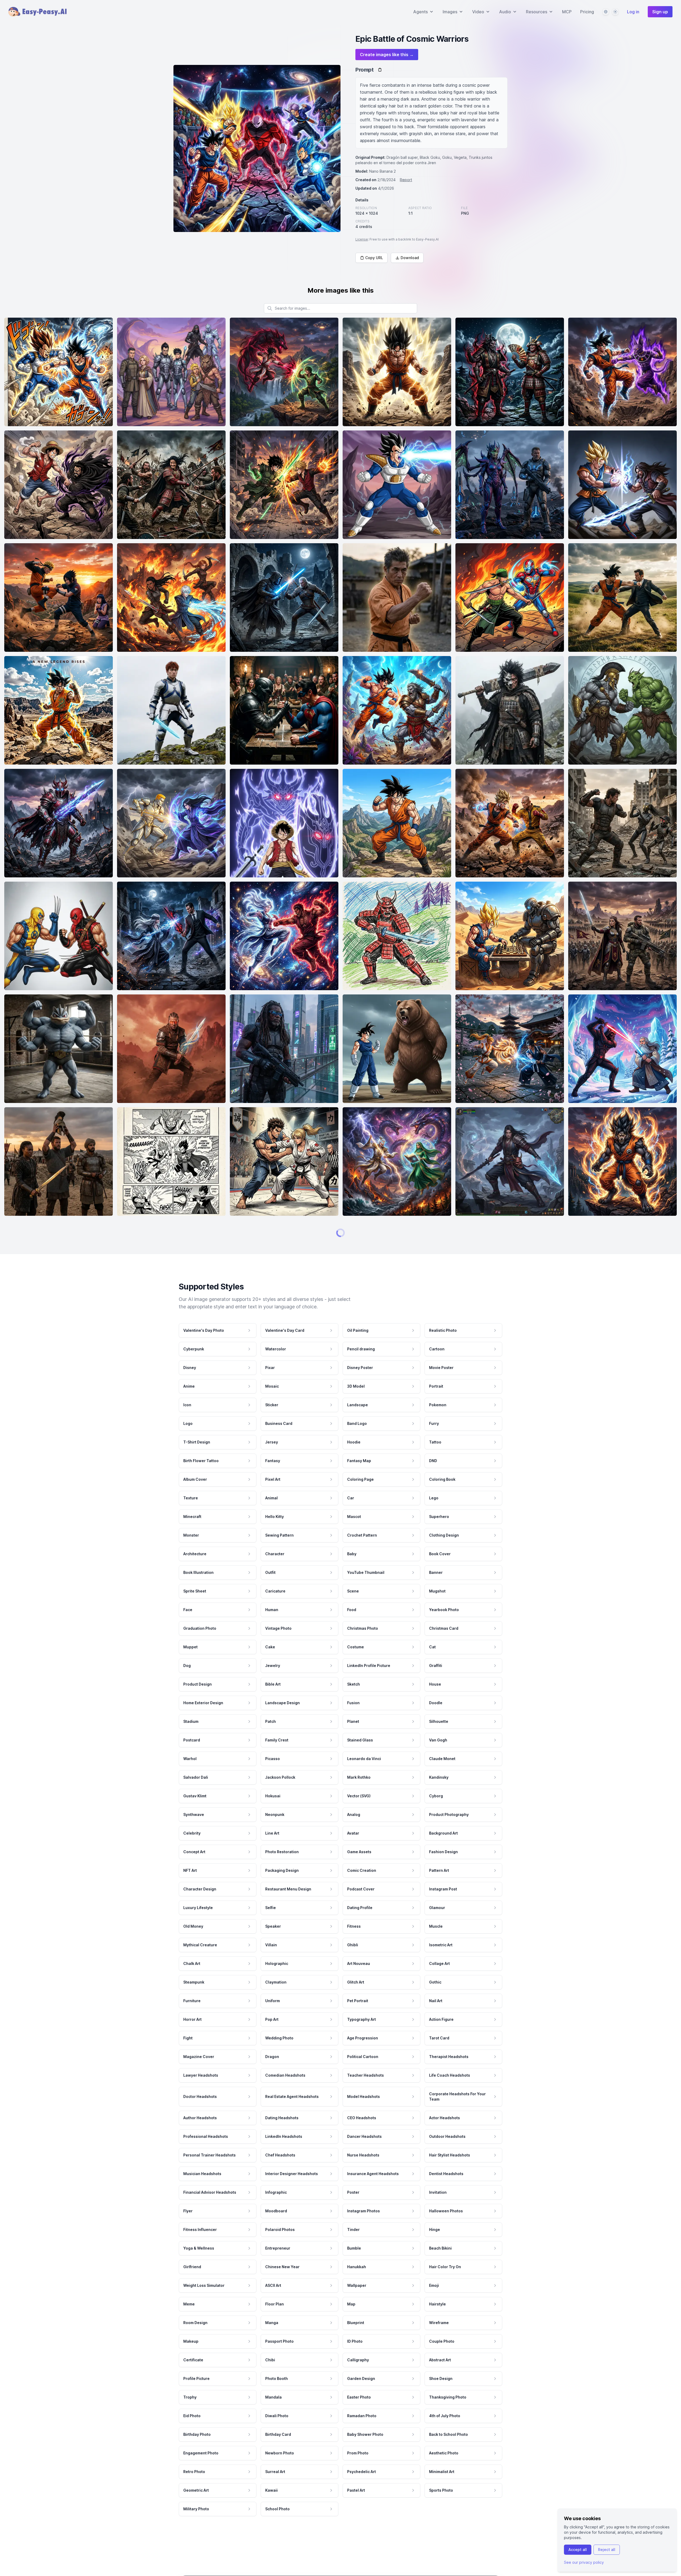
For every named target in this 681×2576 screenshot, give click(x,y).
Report (406, 180)
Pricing (587, 12)
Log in (633, 12)
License (362, 239)
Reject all (607, 2550)
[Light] (615, 12)
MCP (567, 12)
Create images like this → (387, 55)
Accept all (578, 2550)
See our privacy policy (584, 2562)
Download (410, 258)
